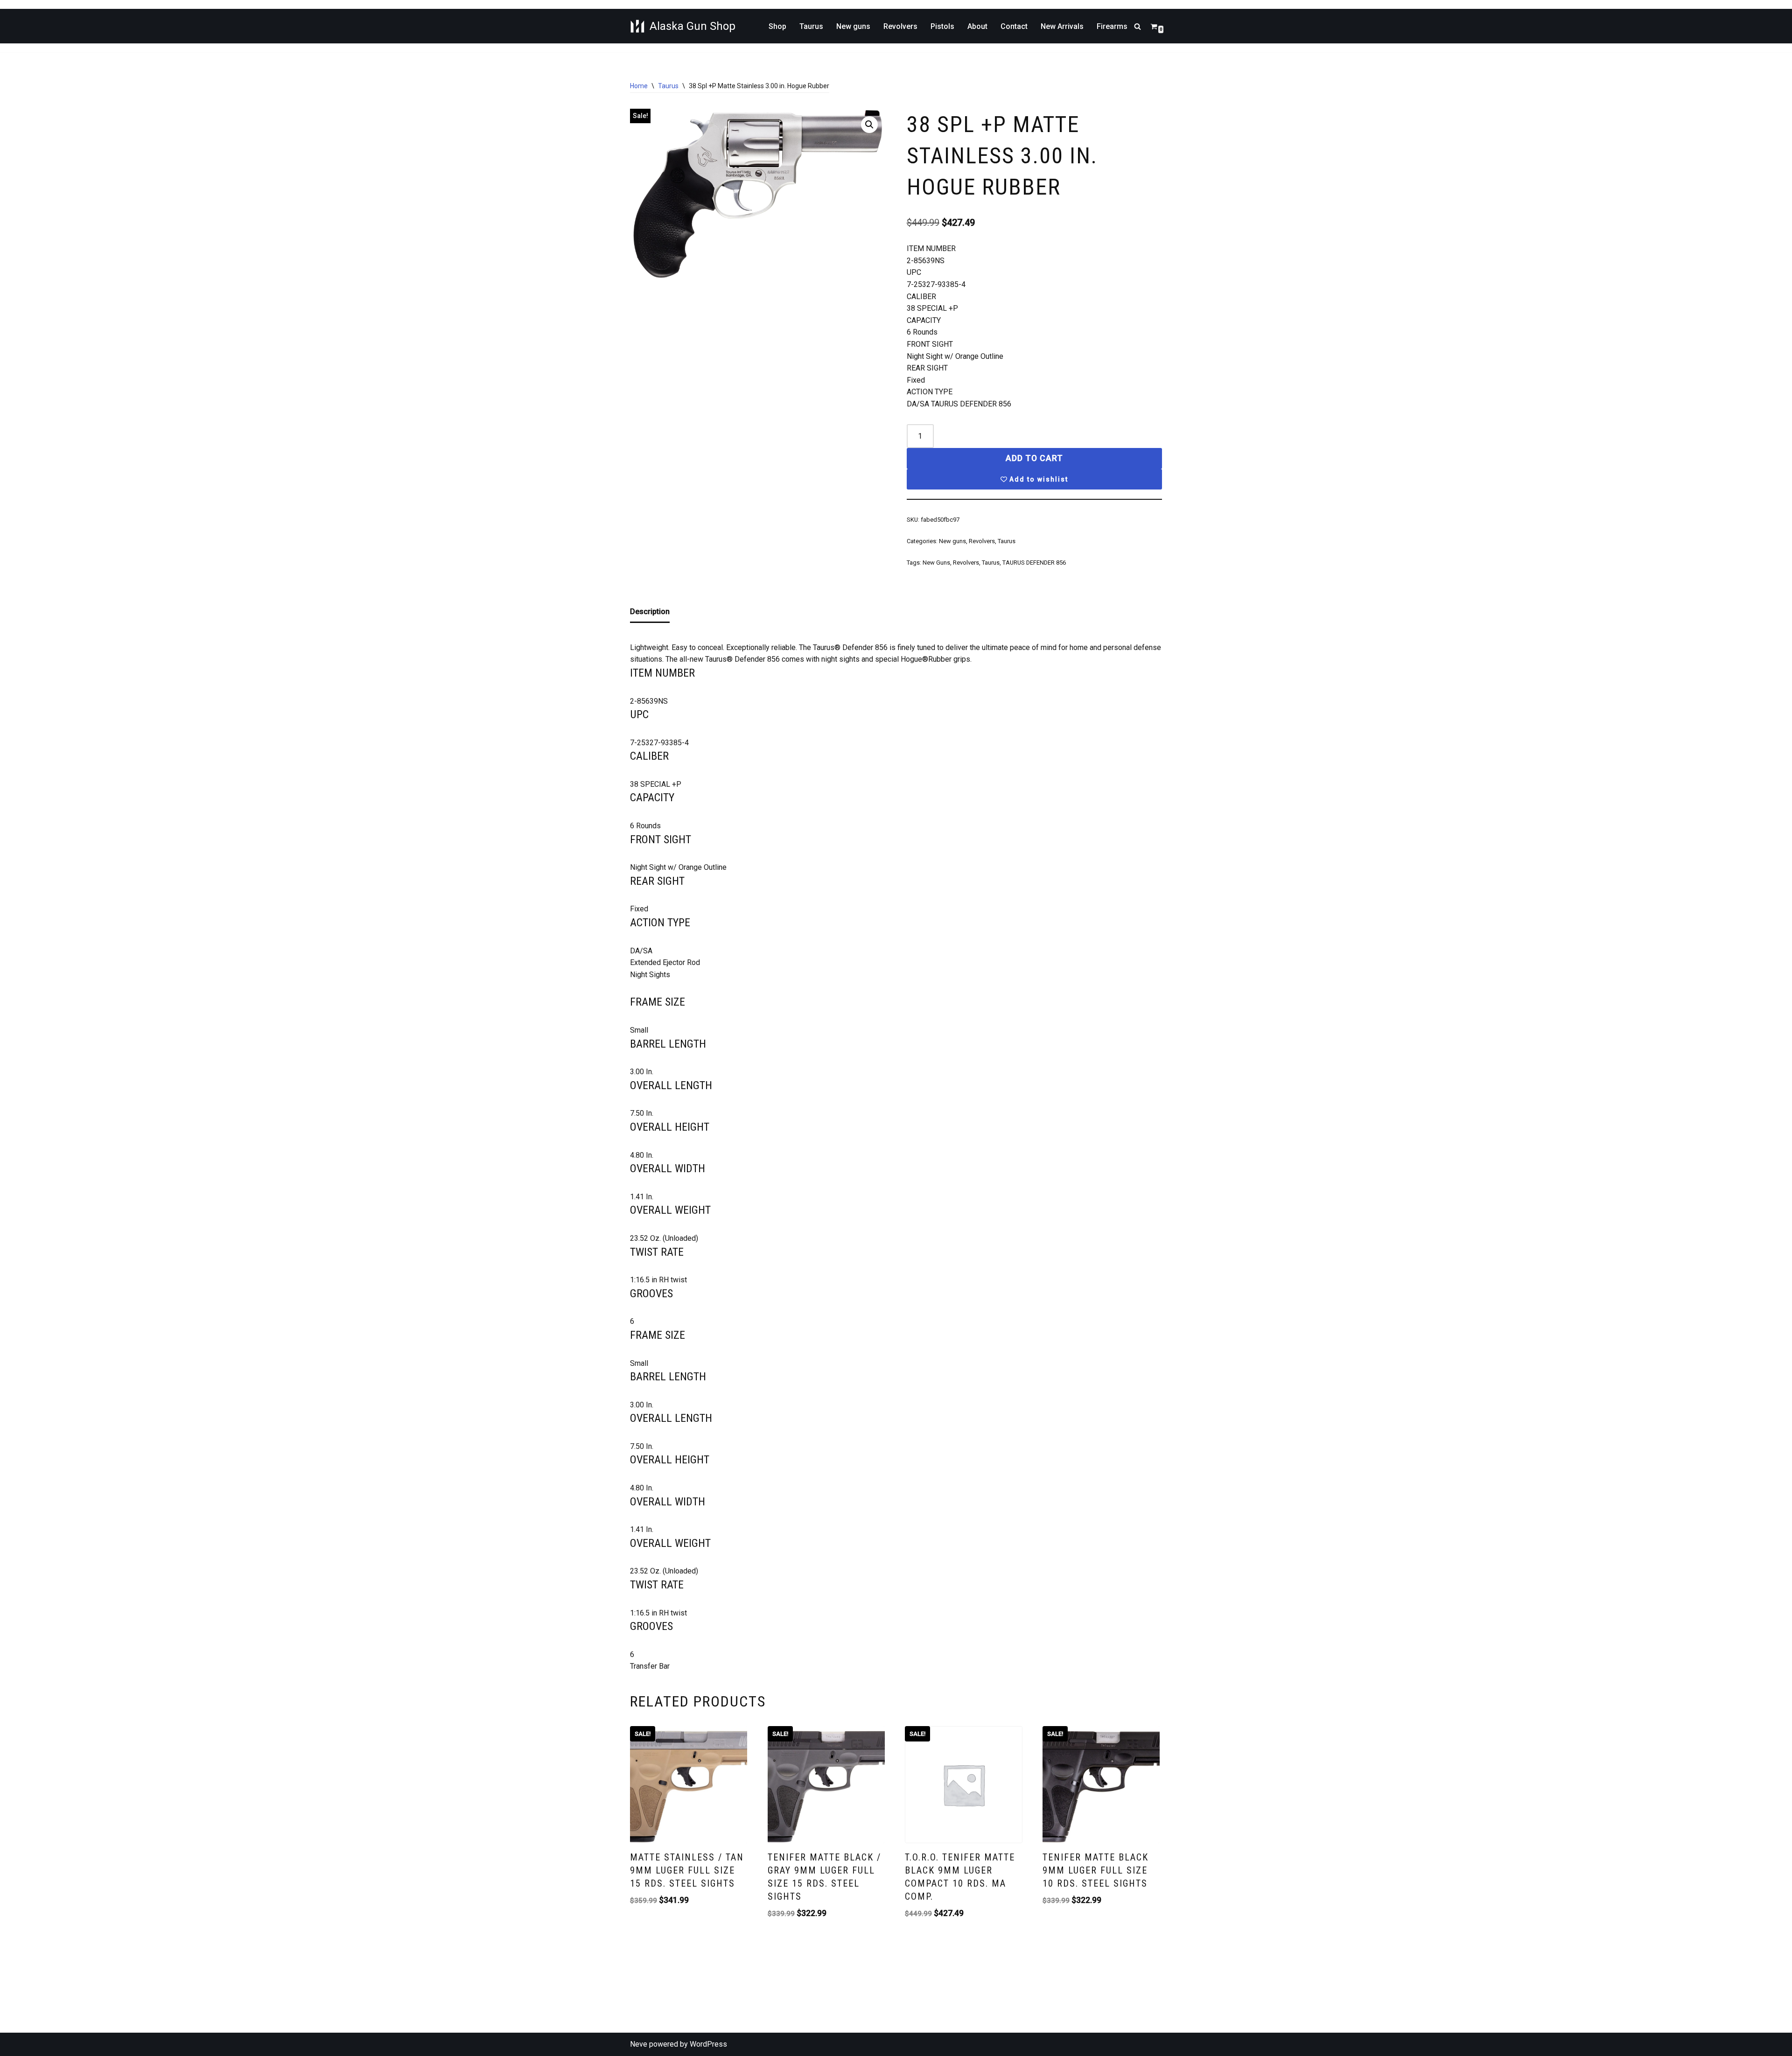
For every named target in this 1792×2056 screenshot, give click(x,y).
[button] (869, 125)
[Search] (1137, 26)
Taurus (811, 26)
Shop (777, 26)
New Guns (936, 563)
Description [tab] (650, 612)
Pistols (942, 26)
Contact (1014, 26)
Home (639, 86)
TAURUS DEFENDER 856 (1034, 563)
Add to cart (1034, 458)
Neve (639, 2044)
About (977, 26)
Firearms (1112, 26)
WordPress (708, 2044)
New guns (853, 26)
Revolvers (900, 26)
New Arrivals (1062, 26)
